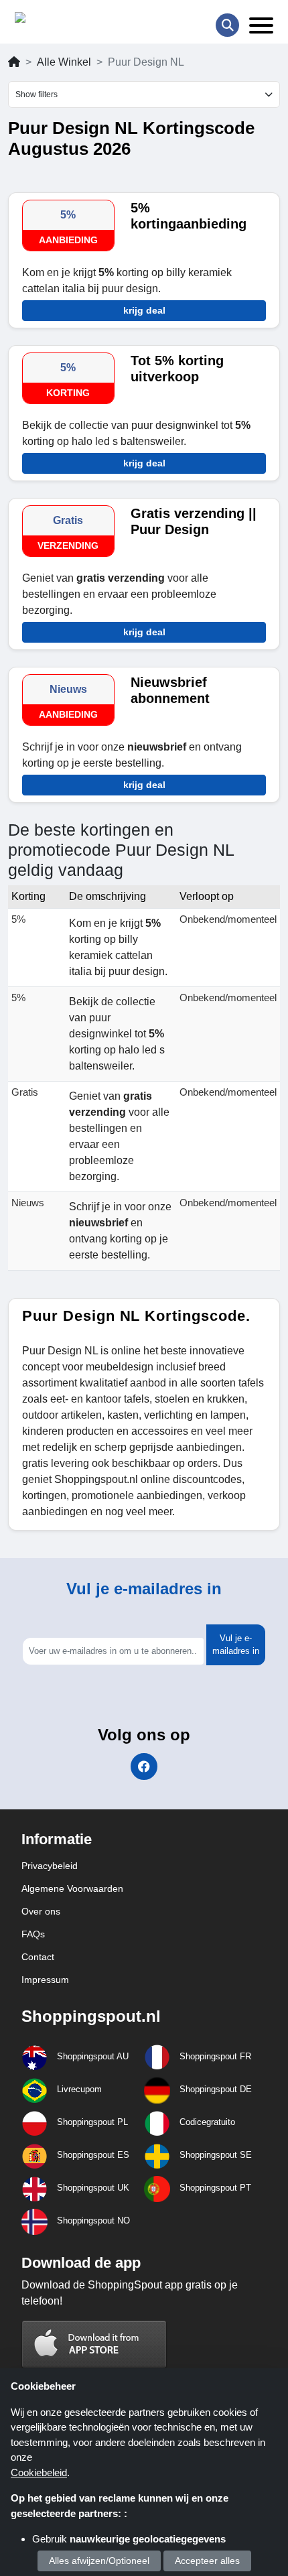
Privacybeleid (50, 1866)
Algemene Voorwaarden (72, 1888)
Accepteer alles (207, 2561)
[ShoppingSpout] (57, 20)
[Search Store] (227, 25)
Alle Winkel (64, 62)
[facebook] (144, 1766)
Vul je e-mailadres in (236, 1645)
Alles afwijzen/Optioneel (99, 2561)
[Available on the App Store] (94, 2344)
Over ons (41, 1911)
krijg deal (144, 310)
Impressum (45, 1980)
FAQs (33, 1934)
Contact (38, 1957)
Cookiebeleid (39, 2472)
